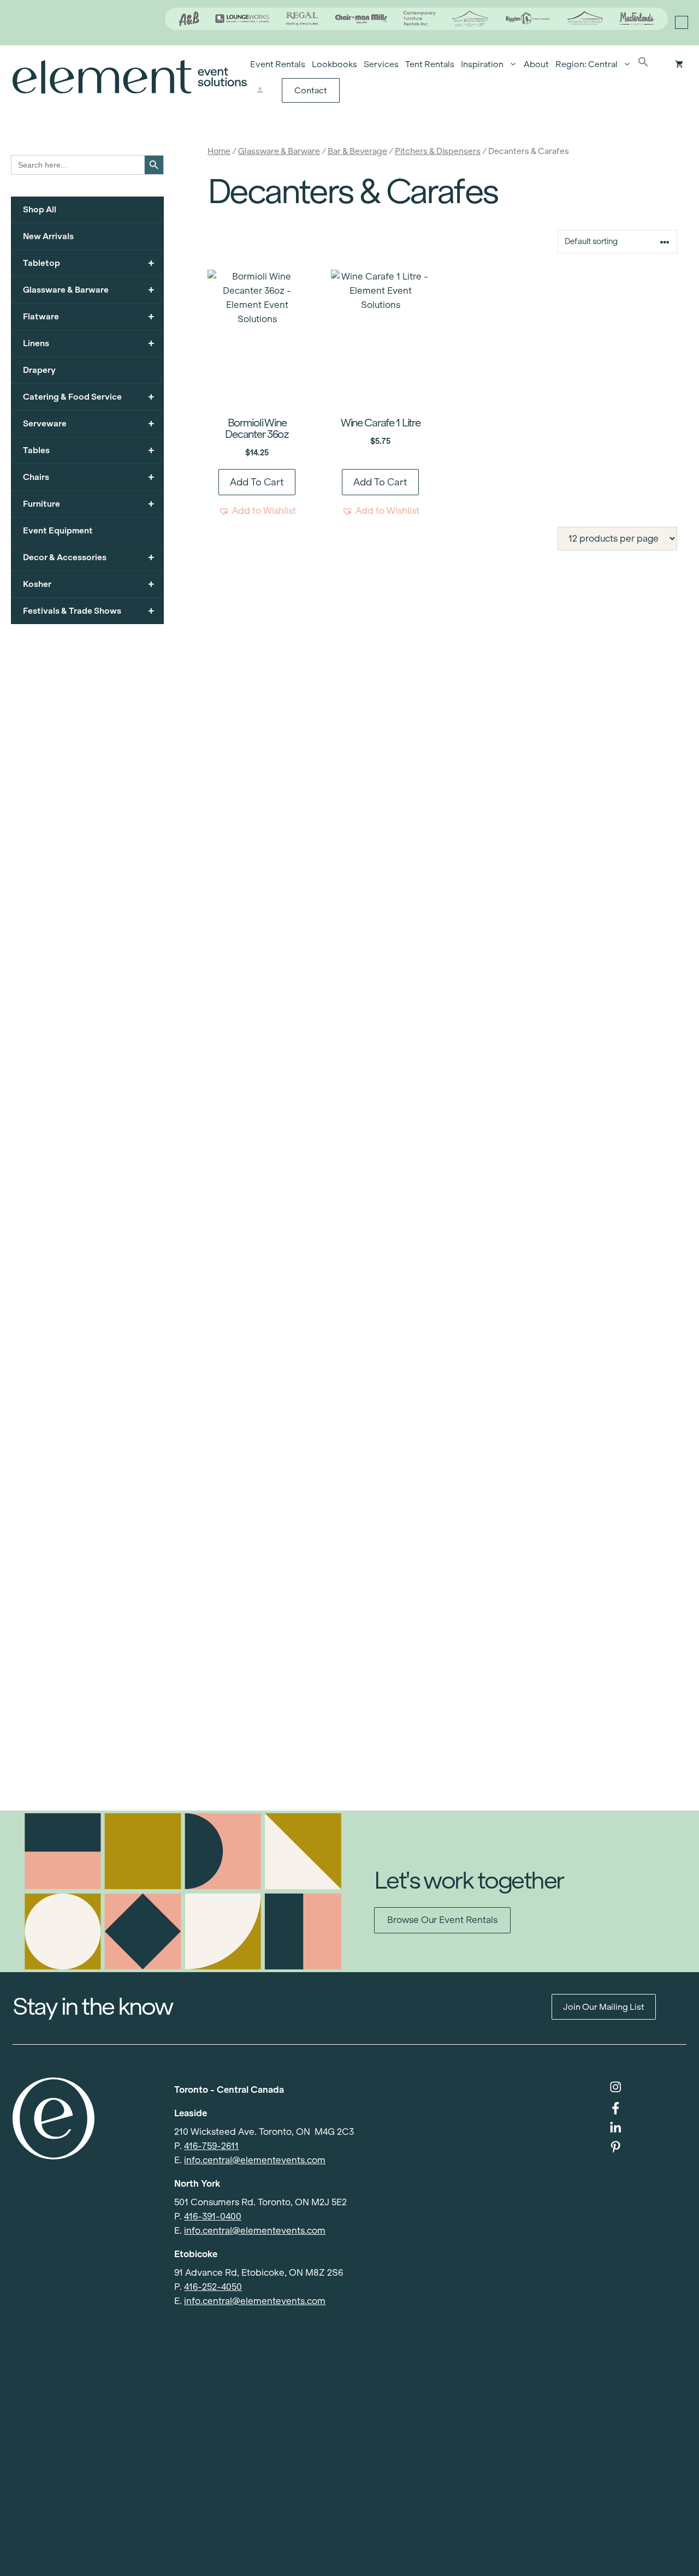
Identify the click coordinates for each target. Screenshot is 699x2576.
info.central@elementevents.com (255, 2160)
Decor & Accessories (89, 557)
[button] (643, 64)
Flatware (89, 316)
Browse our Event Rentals (442, 1920)
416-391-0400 (213, 2216)
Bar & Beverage (357, 151)
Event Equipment (58, 530)
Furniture (89, 504)
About (536, 64)
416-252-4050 (213, 2287)
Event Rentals (278, 64)
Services (381, 64)
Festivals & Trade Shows (89, 611)
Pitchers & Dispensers (438, 151)
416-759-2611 (211, 2146)
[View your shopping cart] (679, 64)
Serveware (89, 423)
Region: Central (587, 64)
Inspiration (482, 64)
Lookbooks (334, 64)
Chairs (89, 477)
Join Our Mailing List (604, 2007)
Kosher (89, 584)
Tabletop (89, 263)
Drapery (39, 370)
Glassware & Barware (279, 151)
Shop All (40, 209)
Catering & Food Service (89, 397)
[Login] (260, 91)
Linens (89, 343)
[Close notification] (682, 22)
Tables (89, 450)
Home (219, 151)
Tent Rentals (430, 64)
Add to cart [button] (257, 482)
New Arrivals (48, 236)
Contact (311, 90)
